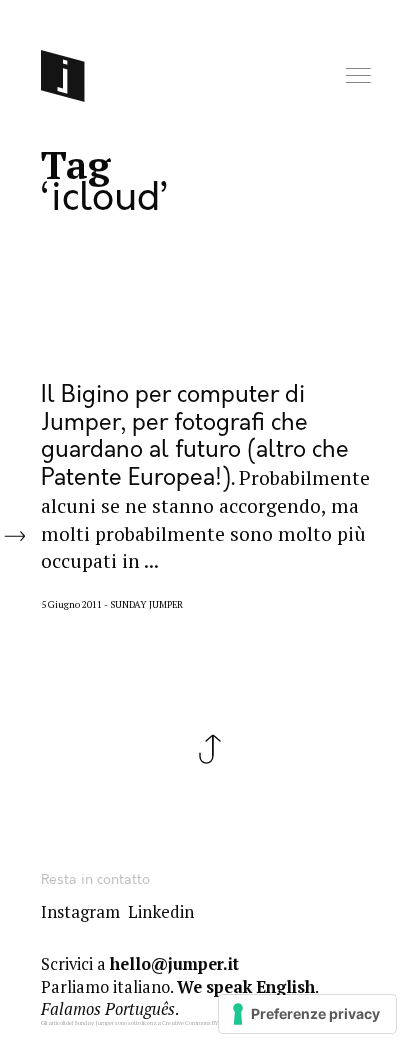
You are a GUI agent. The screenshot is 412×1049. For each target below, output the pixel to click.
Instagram (80, 912)
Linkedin (161, 912)
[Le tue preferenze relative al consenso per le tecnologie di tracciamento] (307, 1014)
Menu (360, 76)
